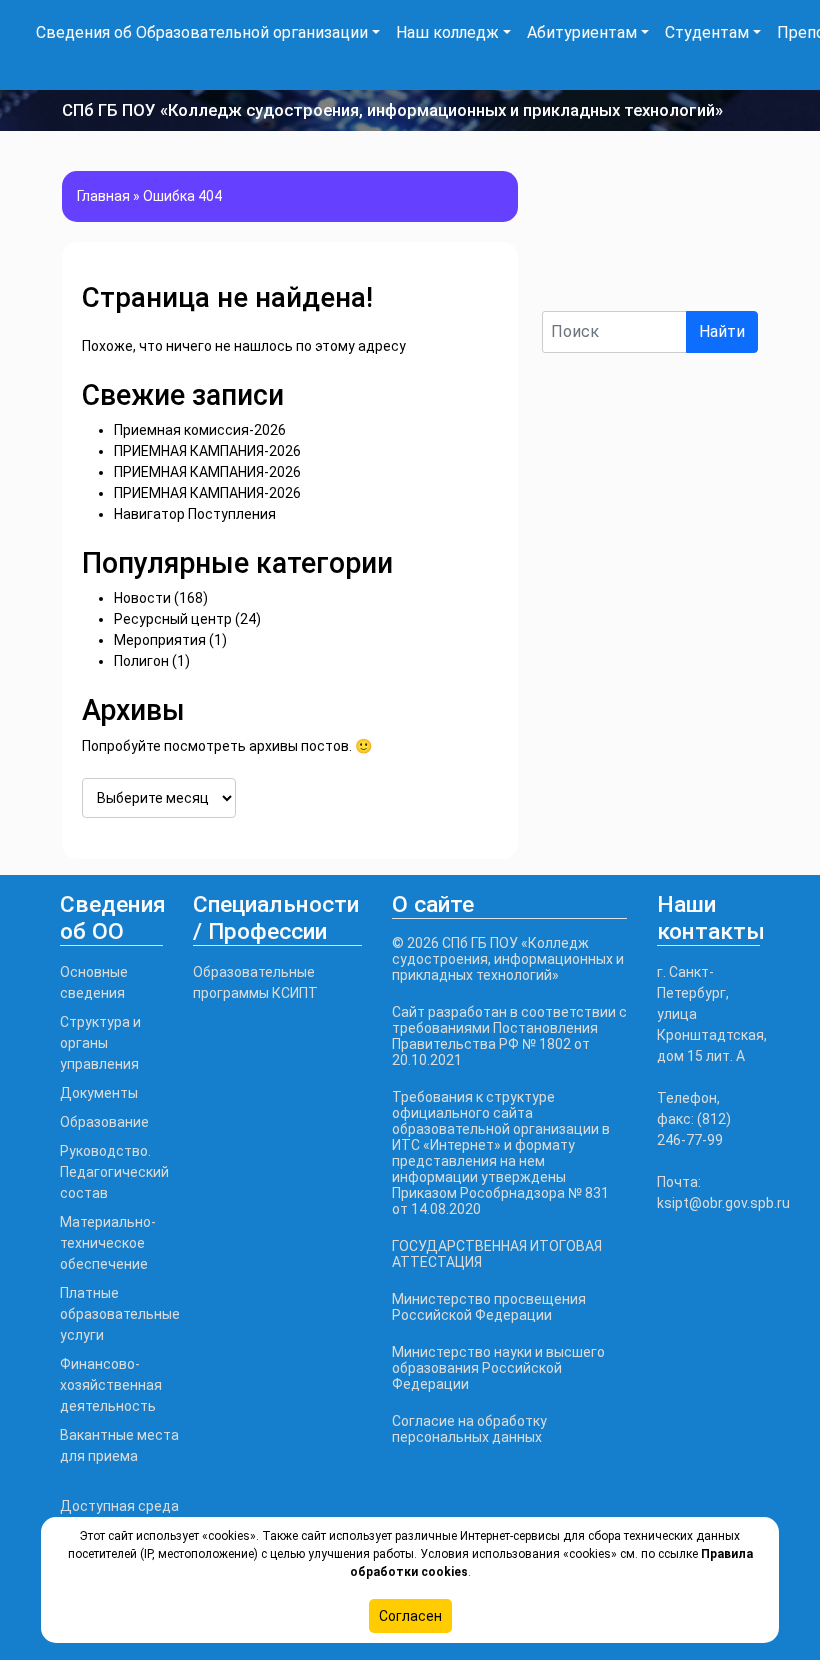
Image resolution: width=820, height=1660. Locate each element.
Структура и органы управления (100, 1043)
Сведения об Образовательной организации (202, 32)
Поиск (566, 293)
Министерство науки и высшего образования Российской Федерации (498, 1368)
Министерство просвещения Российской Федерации (489, 1307)
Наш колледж (447, 32)
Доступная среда (119, 1506)
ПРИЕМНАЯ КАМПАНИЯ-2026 (207, 451)
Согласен (410, 1616)
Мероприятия (160, 640)
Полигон (141, 661)
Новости (142, 598)
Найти (722, 331)
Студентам (707, 32)
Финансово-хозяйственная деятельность (111, 1385)
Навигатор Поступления (195, 514)
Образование (104, 1122)
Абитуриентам (582, 32)
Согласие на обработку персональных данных (469, 1429)
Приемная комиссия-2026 (200, 430)
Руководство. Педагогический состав (114, 1172)
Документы (99, 1093)
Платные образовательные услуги (120, 1314)
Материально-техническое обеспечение (108, 1243)
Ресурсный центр (173, 619)
